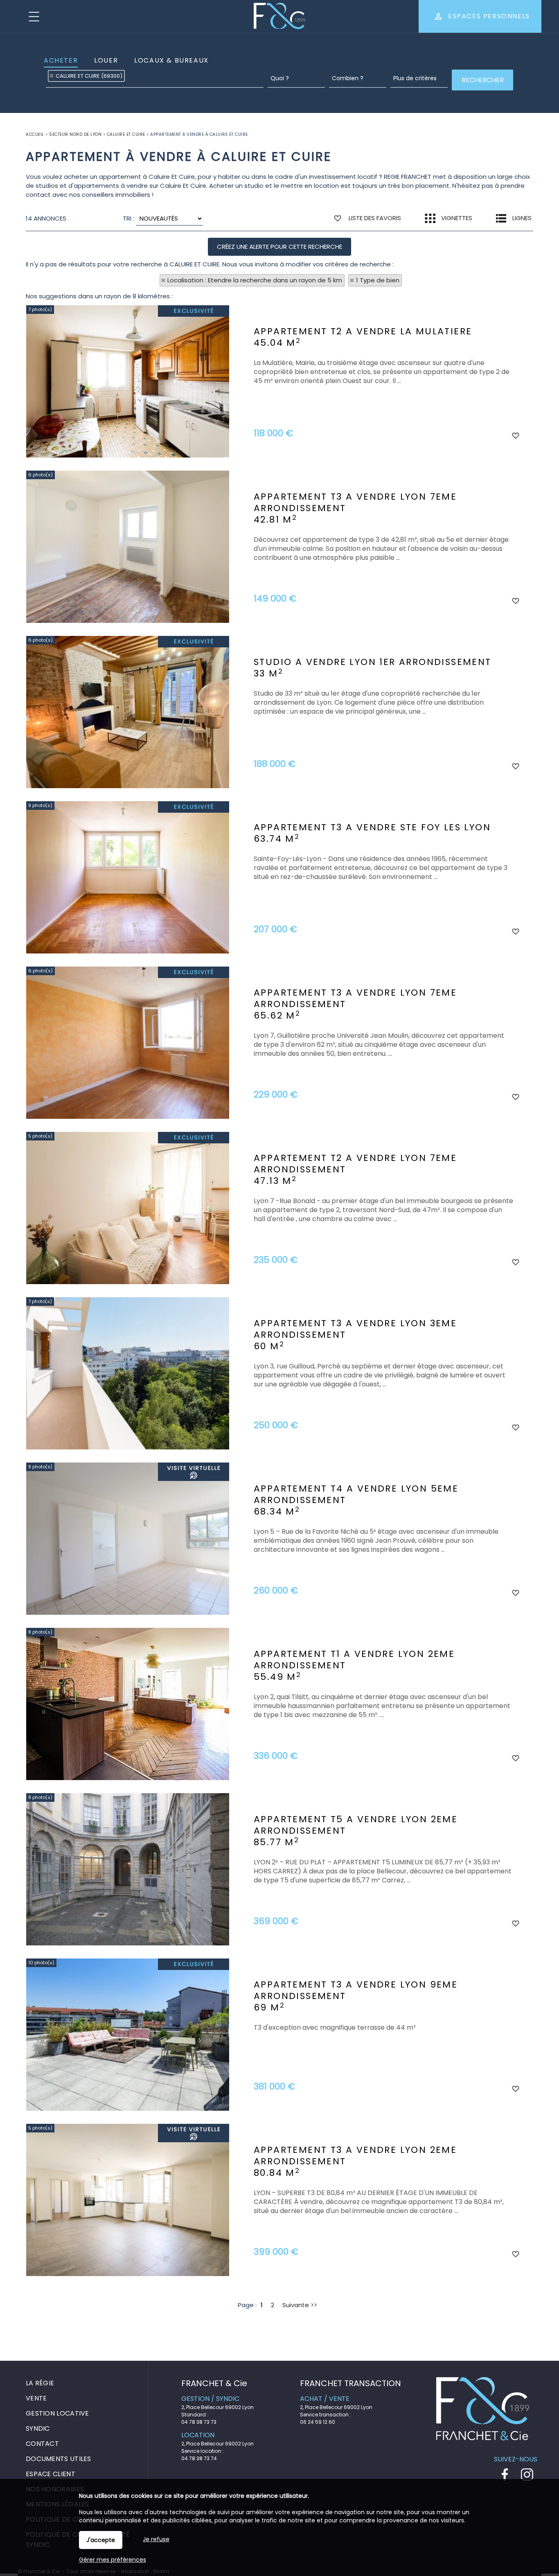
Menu (34, 16)
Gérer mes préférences (113, 2560)
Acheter (61, 60)
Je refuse (156, 2539)
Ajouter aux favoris (515, 435)
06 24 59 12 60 (318, 2422)
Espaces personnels (489, 16)
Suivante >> (300, 2305)
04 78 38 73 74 (199, 2458)
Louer (106, 60)
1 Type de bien (378, 280)
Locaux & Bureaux (171, 60)
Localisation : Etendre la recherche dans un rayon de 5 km (255, 280)
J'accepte (101, 2540)
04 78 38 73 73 (199, 2422)
